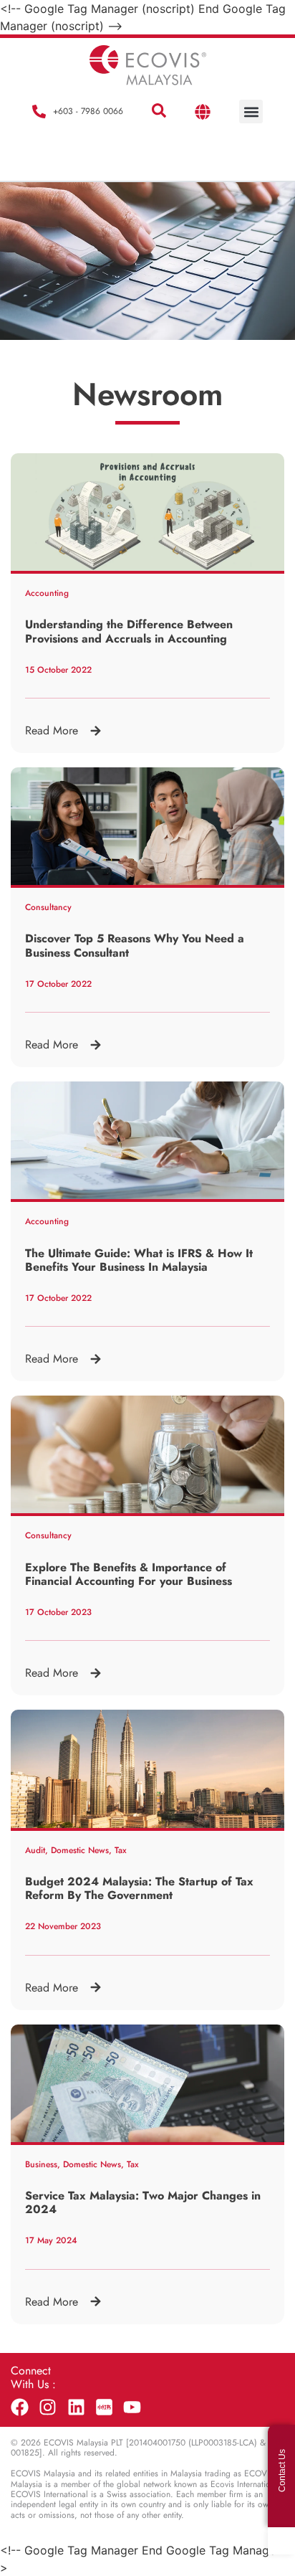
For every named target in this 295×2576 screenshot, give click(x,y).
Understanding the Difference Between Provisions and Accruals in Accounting (129, 631)
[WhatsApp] (281, 2541)
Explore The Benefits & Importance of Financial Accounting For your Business (129, 1574)
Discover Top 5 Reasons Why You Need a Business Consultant (135, 945)
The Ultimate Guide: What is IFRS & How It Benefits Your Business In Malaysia (139, 1260)
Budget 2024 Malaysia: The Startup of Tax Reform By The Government (139, 1888)
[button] (159, 111)
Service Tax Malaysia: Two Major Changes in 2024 (143, 2202)
